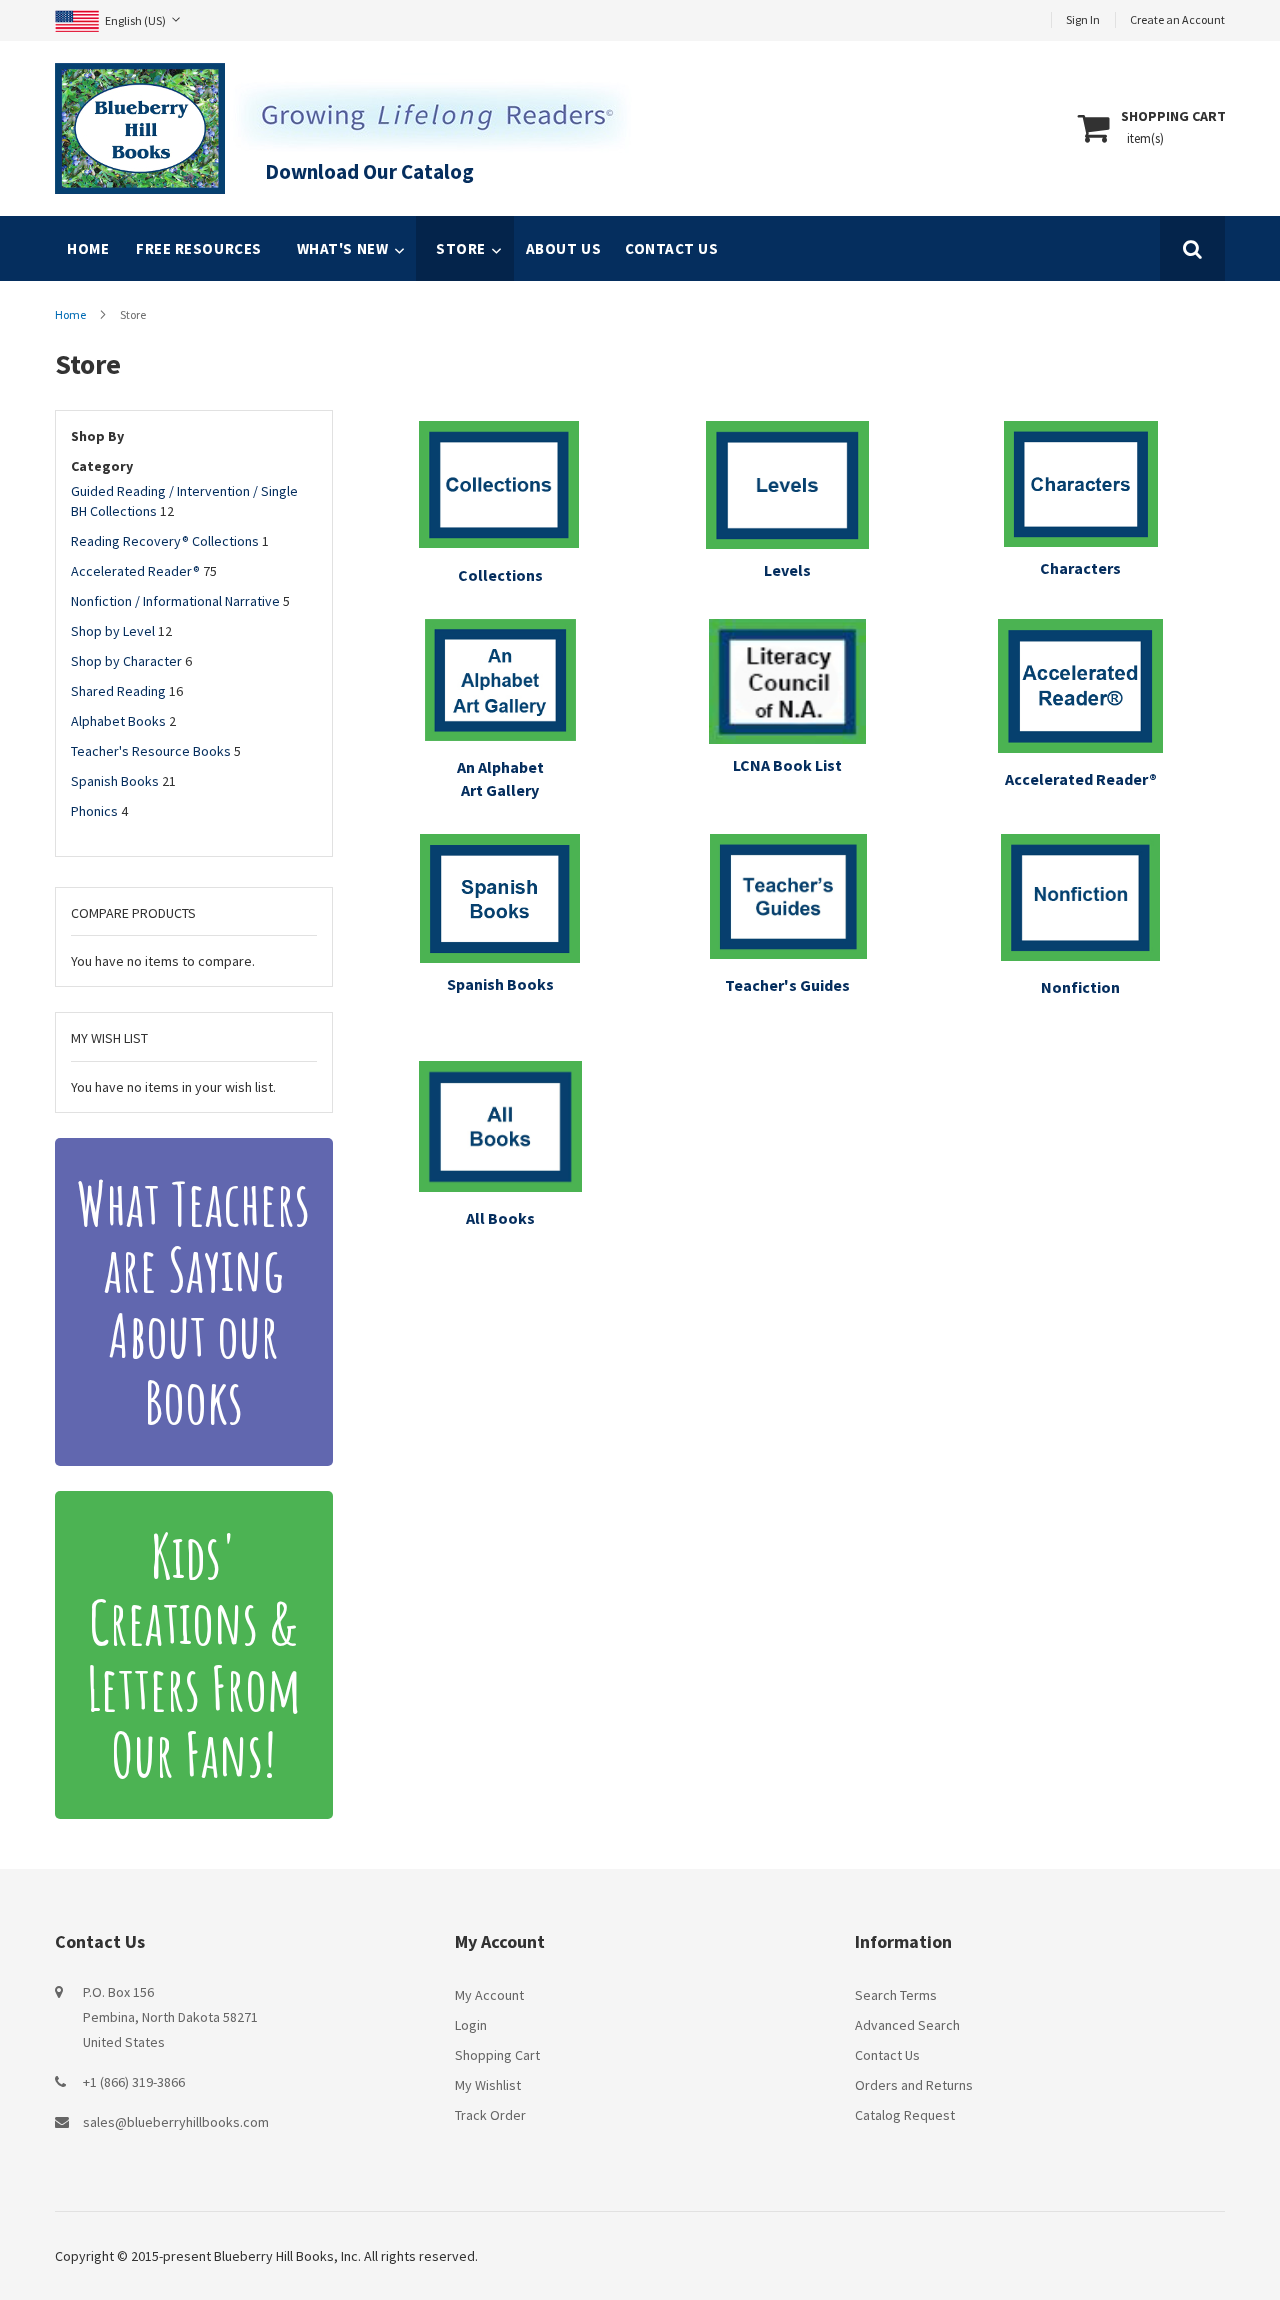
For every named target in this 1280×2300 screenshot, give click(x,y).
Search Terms (896, 1995)
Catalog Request (905, 2115)
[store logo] (140, 128)
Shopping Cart (497, 2055)
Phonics (94, 811)
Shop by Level (113, 631)
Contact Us (887, 2055)
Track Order (490, 2115)
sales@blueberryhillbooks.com (176, 2122)
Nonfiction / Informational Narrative (175, 601)
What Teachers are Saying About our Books (193, 1302)
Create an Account (1177, 19)
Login (471, 2025)
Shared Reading (118, 691)
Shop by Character (126, 661)
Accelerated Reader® (135, 571)
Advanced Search (907, 2025)
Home (71, 314)
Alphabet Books (118, 721)
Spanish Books (115, 781)
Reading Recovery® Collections (165, 541)
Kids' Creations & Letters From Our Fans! (194, 1655)
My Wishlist (488, 2085)
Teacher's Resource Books (151, 751)
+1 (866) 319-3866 (134, 2082)
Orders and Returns (914, 2085)
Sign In (1083, 19)
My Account (489, 1995)
